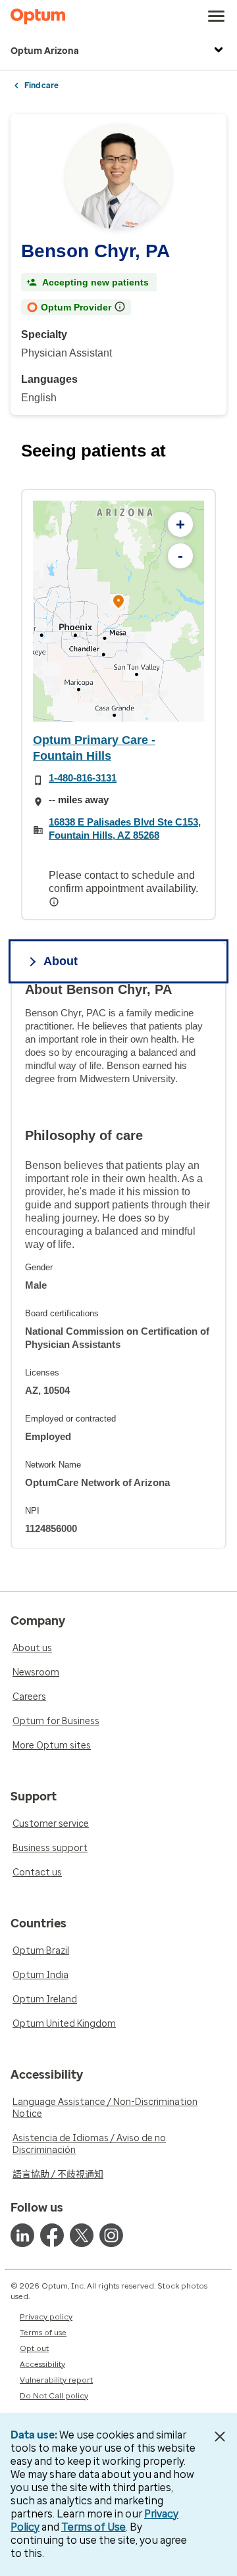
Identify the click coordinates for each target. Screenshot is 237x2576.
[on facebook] (52, 2235)
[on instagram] (111, 2235)
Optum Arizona (45, 51)
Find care (41, 86)
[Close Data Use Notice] (220, 2437)
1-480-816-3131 (83, 778)
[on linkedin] (22, 2235)
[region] (118, 611)
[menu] (217, 16)
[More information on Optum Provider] (121, 307)
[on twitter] (82, 2235)
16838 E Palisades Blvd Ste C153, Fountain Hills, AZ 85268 (125, 829)
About (61, 961)
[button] (118, 604)
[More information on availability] (55, 902)
